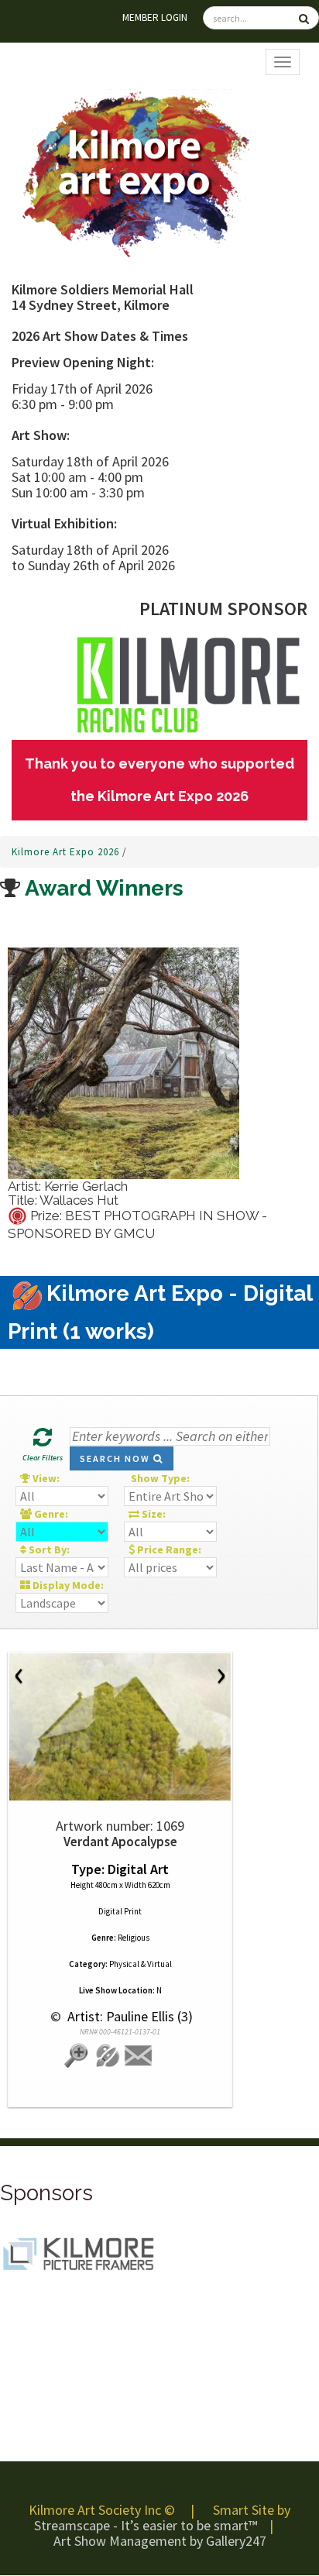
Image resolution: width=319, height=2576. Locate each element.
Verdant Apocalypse (120, 1842)
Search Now (117, 1458)
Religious (134, 1938)
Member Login (155, 17)
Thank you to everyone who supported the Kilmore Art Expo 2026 (159, 780)
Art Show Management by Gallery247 (160, 2541)
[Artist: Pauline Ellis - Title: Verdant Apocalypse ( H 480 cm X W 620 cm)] (120, 1727)
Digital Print (120, 1911)
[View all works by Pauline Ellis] (108, 2056)
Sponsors (46, 2193)
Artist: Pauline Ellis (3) (129, 2016)
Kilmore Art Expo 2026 (67, 852)
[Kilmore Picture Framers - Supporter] (77, 2253)
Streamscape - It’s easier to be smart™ (146, 2525)
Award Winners (102, 888)
